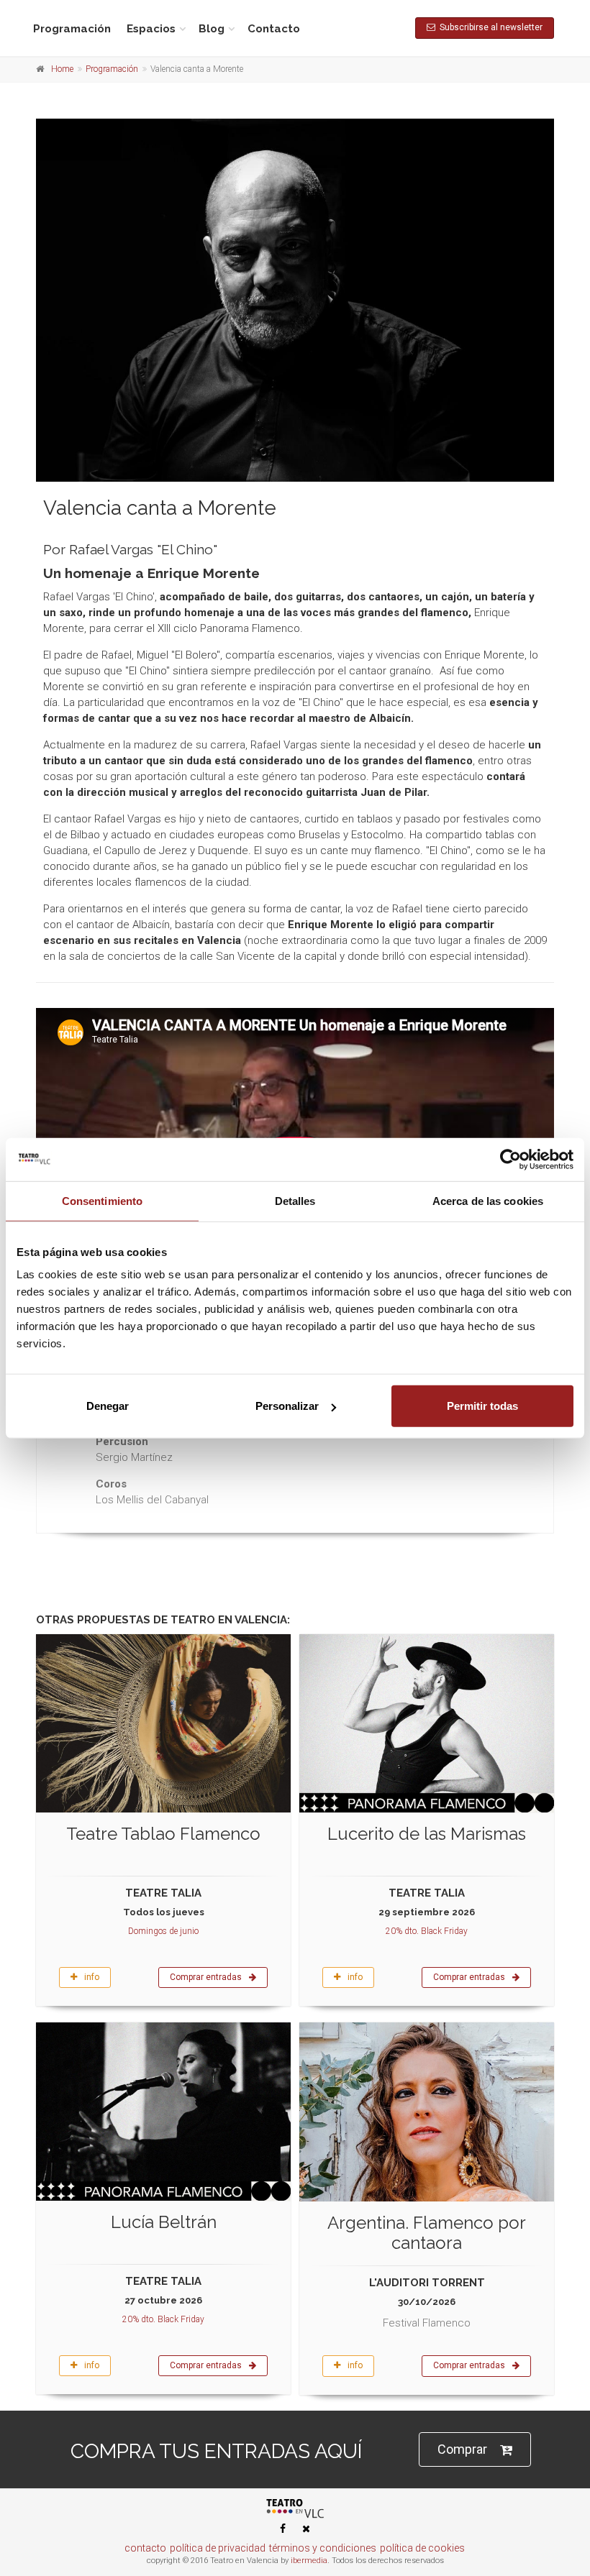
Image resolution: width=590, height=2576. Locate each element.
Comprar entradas (206, 1977)
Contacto (274, 29)
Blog (212, 29)
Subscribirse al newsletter (489, 27)
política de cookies (422, 2548)
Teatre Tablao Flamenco (163, 1834)
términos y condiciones (323, 2548)
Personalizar (287, 1406)
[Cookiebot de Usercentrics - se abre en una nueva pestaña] (510, 1159)
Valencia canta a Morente (160, 508)
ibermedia (309, 2561)
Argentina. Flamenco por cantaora (427, 2233)
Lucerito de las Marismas (427, 1834)
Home (62, 69)
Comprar (462, 2449)
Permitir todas (482, 1406)
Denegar (108, 1406)
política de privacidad (218, 2548)
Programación (72, 29)
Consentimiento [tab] (102, 1200)
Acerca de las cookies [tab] (488, 1200)
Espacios (151, 29)
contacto (145, 2548)
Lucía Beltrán (164, 2222)
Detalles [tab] (295, 1200)
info (92, 1977)
